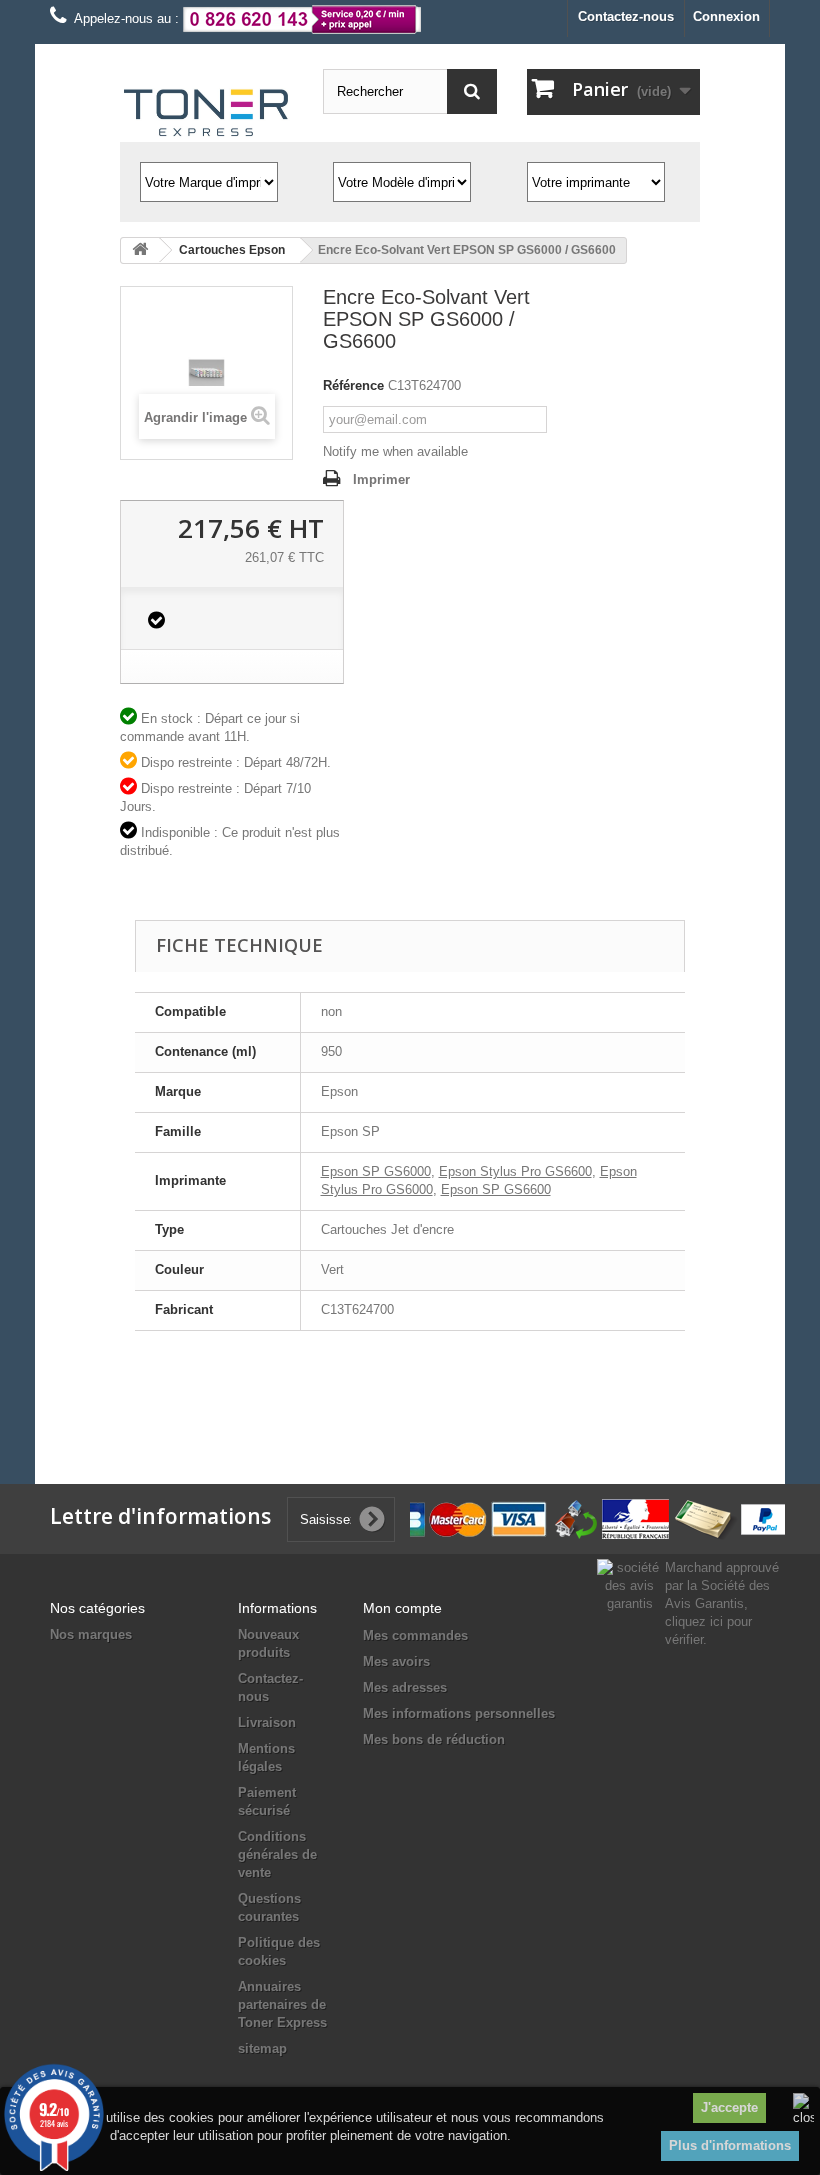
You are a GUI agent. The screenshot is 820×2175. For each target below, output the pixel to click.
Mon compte (402, 1608)
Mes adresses (405, 1687)
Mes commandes (415, 1635)
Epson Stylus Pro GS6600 (515, 1171)
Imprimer (381, 479)
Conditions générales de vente (277, 1854)
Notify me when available (395, 451)
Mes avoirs (396, 1661)
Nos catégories (97, 1608)
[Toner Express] (206, 113)
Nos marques (91, 1634)
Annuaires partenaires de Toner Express (282, 2004)
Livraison (267, 1722)
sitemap (262, 2048)
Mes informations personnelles (459, 1713)
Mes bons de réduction (434, 1739)
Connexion (726, 16)
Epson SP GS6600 (496, 1189)
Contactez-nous (626, 16)
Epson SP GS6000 (376, 1171)
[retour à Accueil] (140, 250)
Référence (353, 385)
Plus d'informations (730, 2145)
